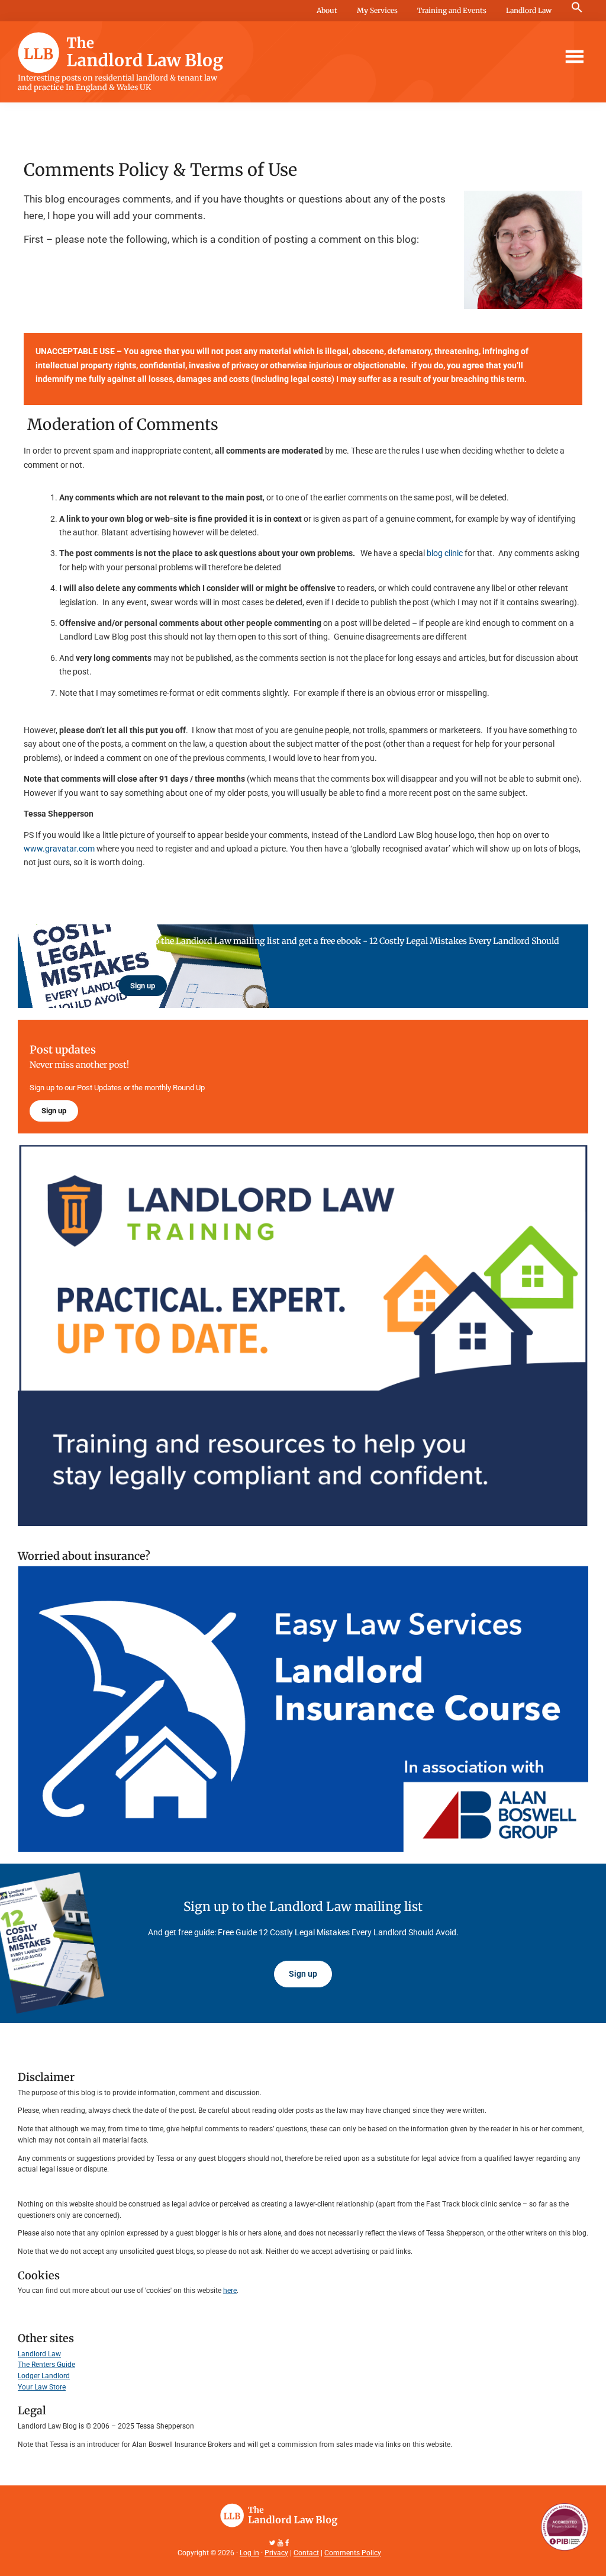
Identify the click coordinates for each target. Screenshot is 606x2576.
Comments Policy (353, 2553)
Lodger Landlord (44, 2376)
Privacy (276, 2553)
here (230, 2291)
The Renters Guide (46, 2365)
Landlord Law (529, 10)
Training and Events (452, 10)
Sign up (143, 986)
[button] (577, 8)
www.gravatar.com (59, 849)
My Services (377, 10)
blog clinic (446, 553)
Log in (249, 2553)
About (327, 10)
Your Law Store (42, 2387)
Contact (306, 2553)
